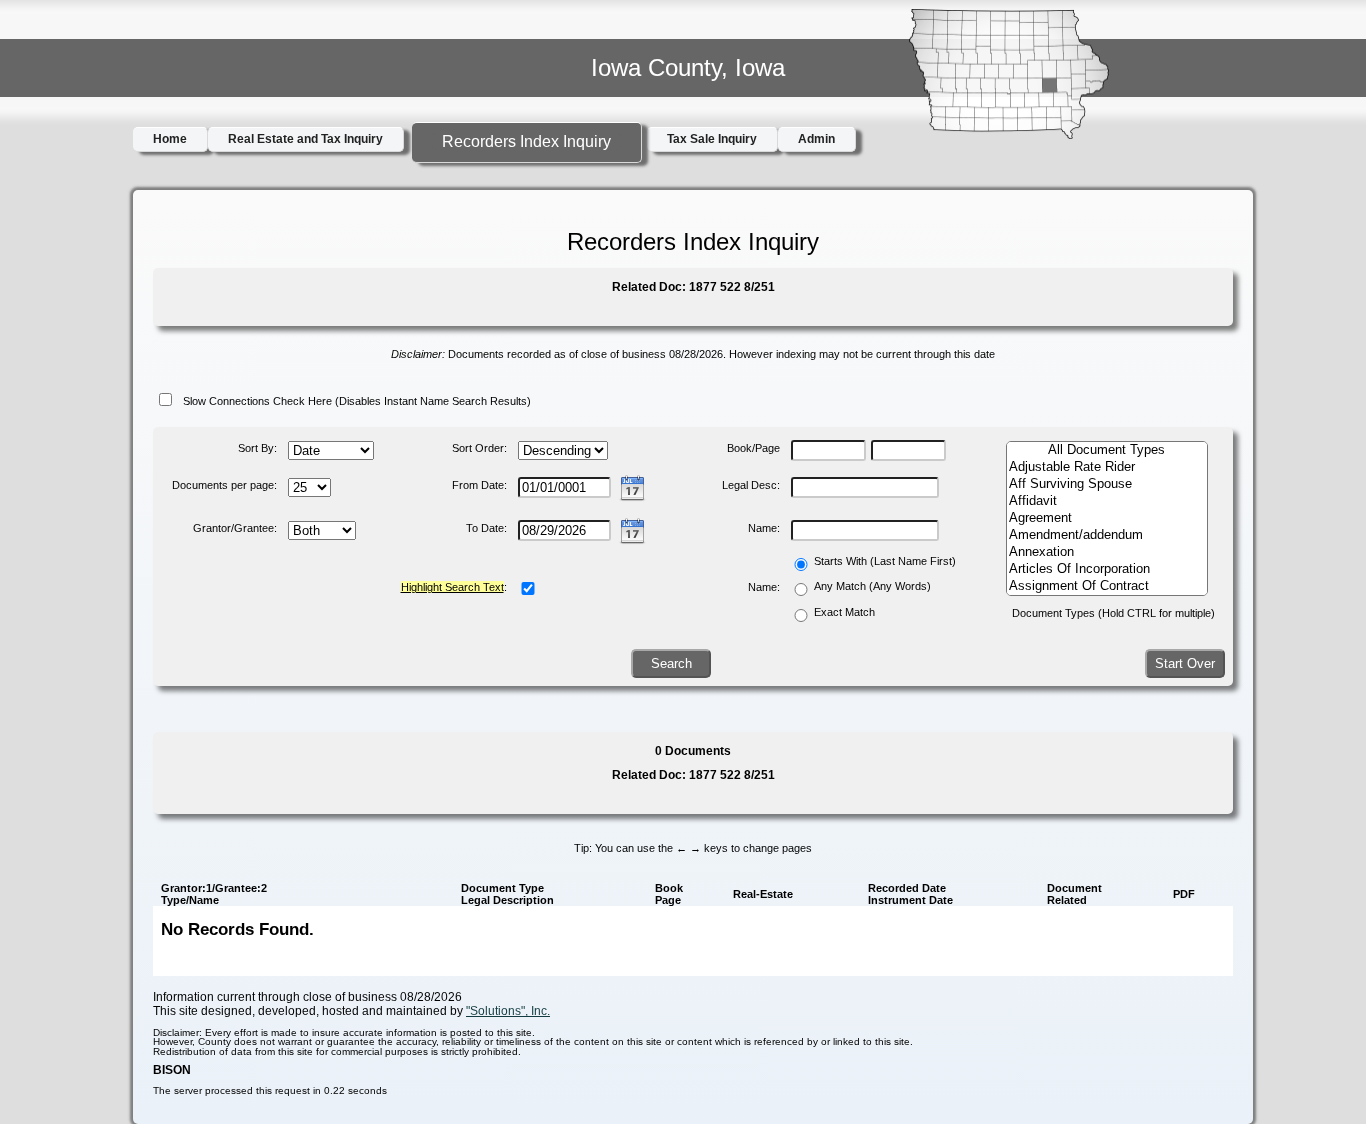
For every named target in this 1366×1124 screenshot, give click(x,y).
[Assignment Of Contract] (1106, 586)
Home (170, 139)
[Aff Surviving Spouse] (1106, 484)
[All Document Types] (1106, 450)
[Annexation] (1106, 552)
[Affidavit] (1106, 501)
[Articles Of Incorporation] (1106, 569)
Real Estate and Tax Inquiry (305, 139)
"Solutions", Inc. (508, 1011)
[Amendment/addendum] (1106, 535)
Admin (816, 139)
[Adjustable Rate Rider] (1106, 467)
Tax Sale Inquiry (712, 139)
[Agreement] (1106, 518)
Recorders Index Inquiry (526, 141)
